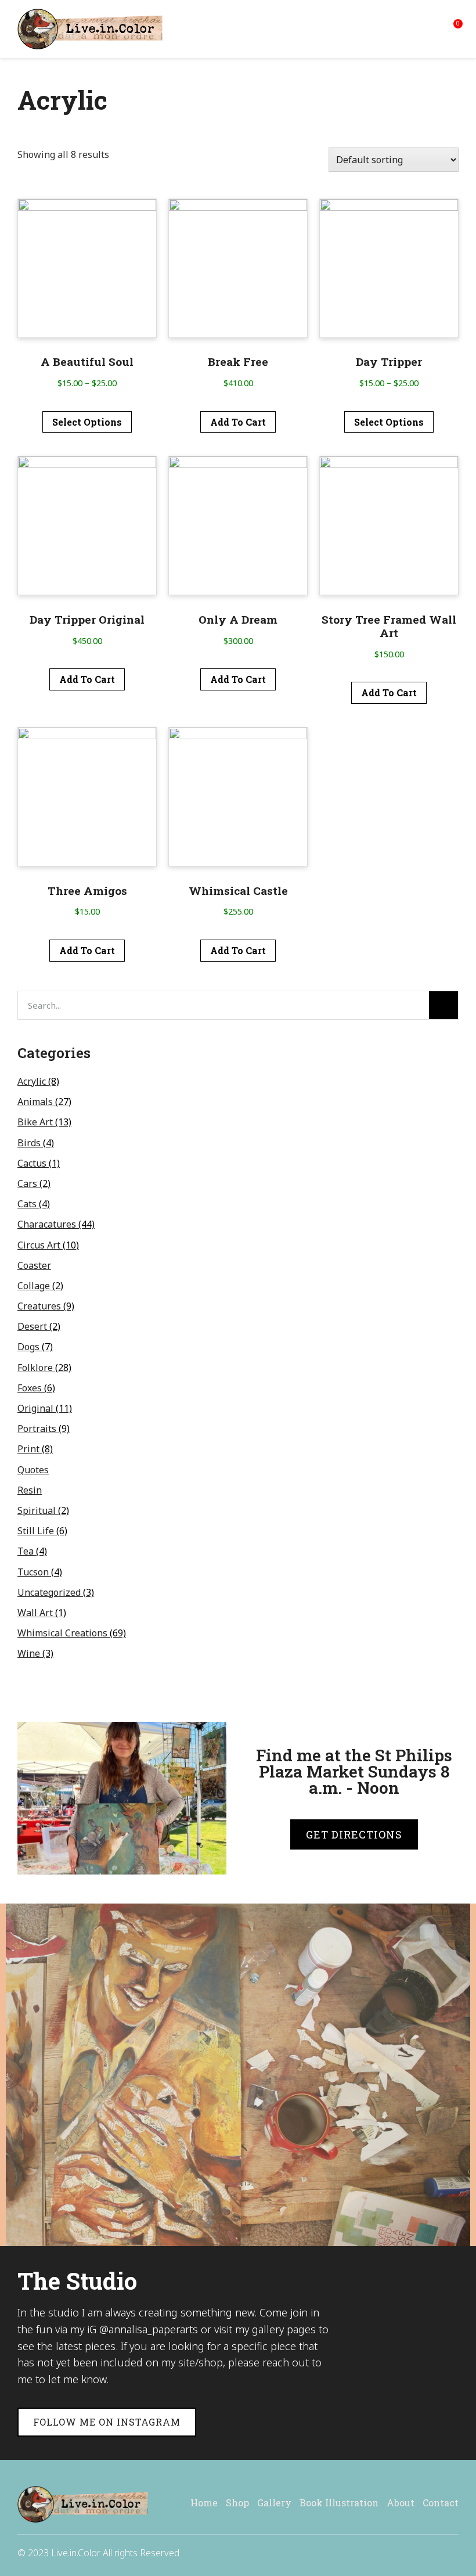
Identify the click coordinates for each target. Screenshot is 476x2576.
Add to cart (238, 422)
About (401, 2503)
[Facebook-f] (402, 2552)
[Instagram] (453, 2552)
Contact (441, 2503)
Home (204, 2503)
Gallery (274, 2503)
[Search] (443, 1005)
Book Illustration (339, 2503)
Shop (237, 2503)
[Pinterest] (427, 2552)
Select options (87, 422)
